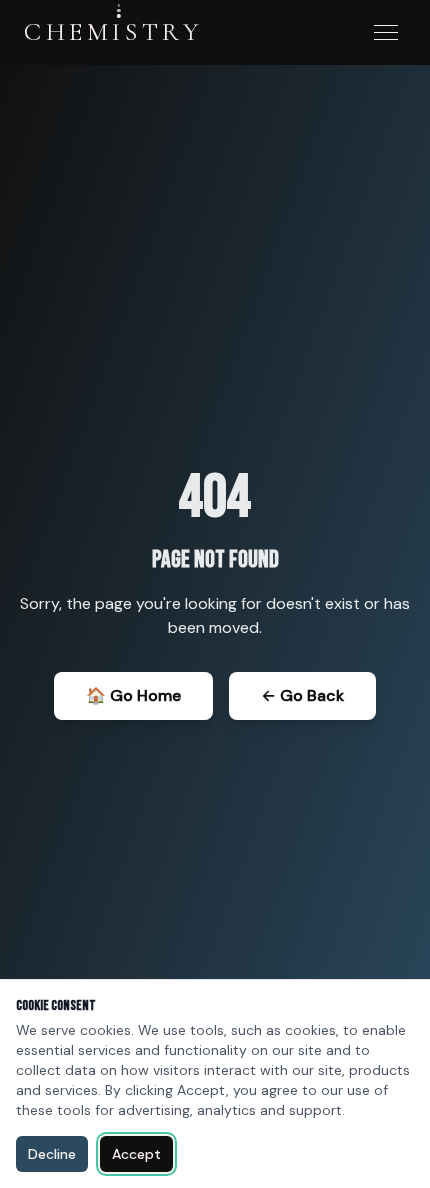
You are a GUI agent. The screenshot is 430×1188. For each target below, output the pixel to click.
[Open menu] (386, 32)
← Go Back (302, 695)
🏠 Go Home (133, 695)
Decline (52, 1154)
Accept (136, 1154)
